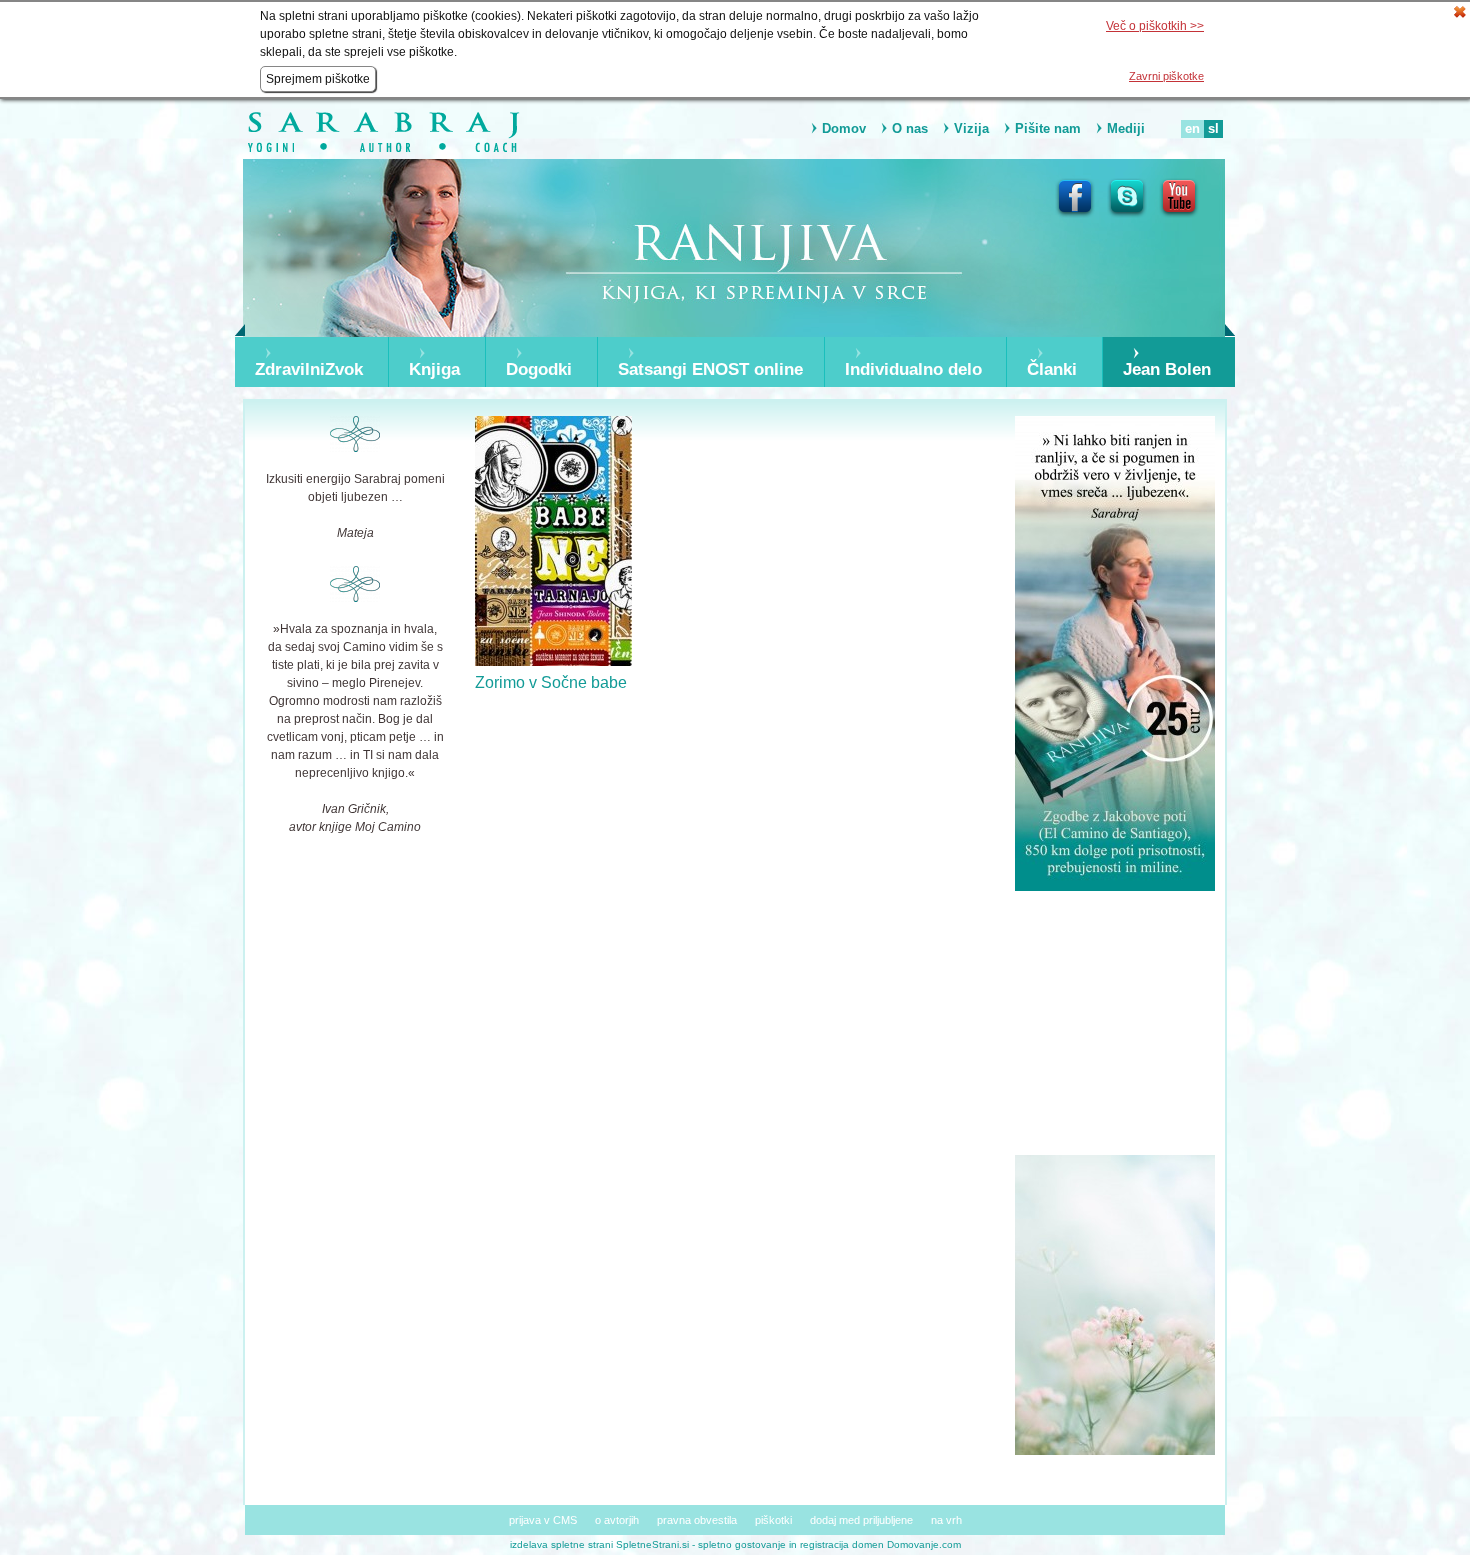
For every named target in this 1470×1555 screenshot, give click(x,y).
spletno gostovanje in (749, 1544)
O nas (910, 128)
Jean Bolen (1167, 370)
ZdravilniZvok (309, 370)
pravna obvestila (697, 1520)
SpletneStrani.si (652, 1544)
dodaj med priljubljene (861, 1520)
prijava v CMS (543, 1520)
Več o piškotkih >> (1155, 26)
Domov (844, 128)
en (1192, 128)
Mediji (1126, 128)
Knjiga (434, 370)
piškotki (773, 1520)
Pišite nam (1048, 128)
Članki (1052, 370)
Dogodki (539, 370)
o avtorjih (617, 1520)
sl (1213, 128)
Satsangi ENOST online (710, 370)
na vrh (946, 1520)
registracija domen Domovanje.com (880, 1544)
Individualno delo (913, 370)
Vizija (971, 128)
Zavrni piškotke (1166, 76)
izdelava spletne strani (561, 1544)
